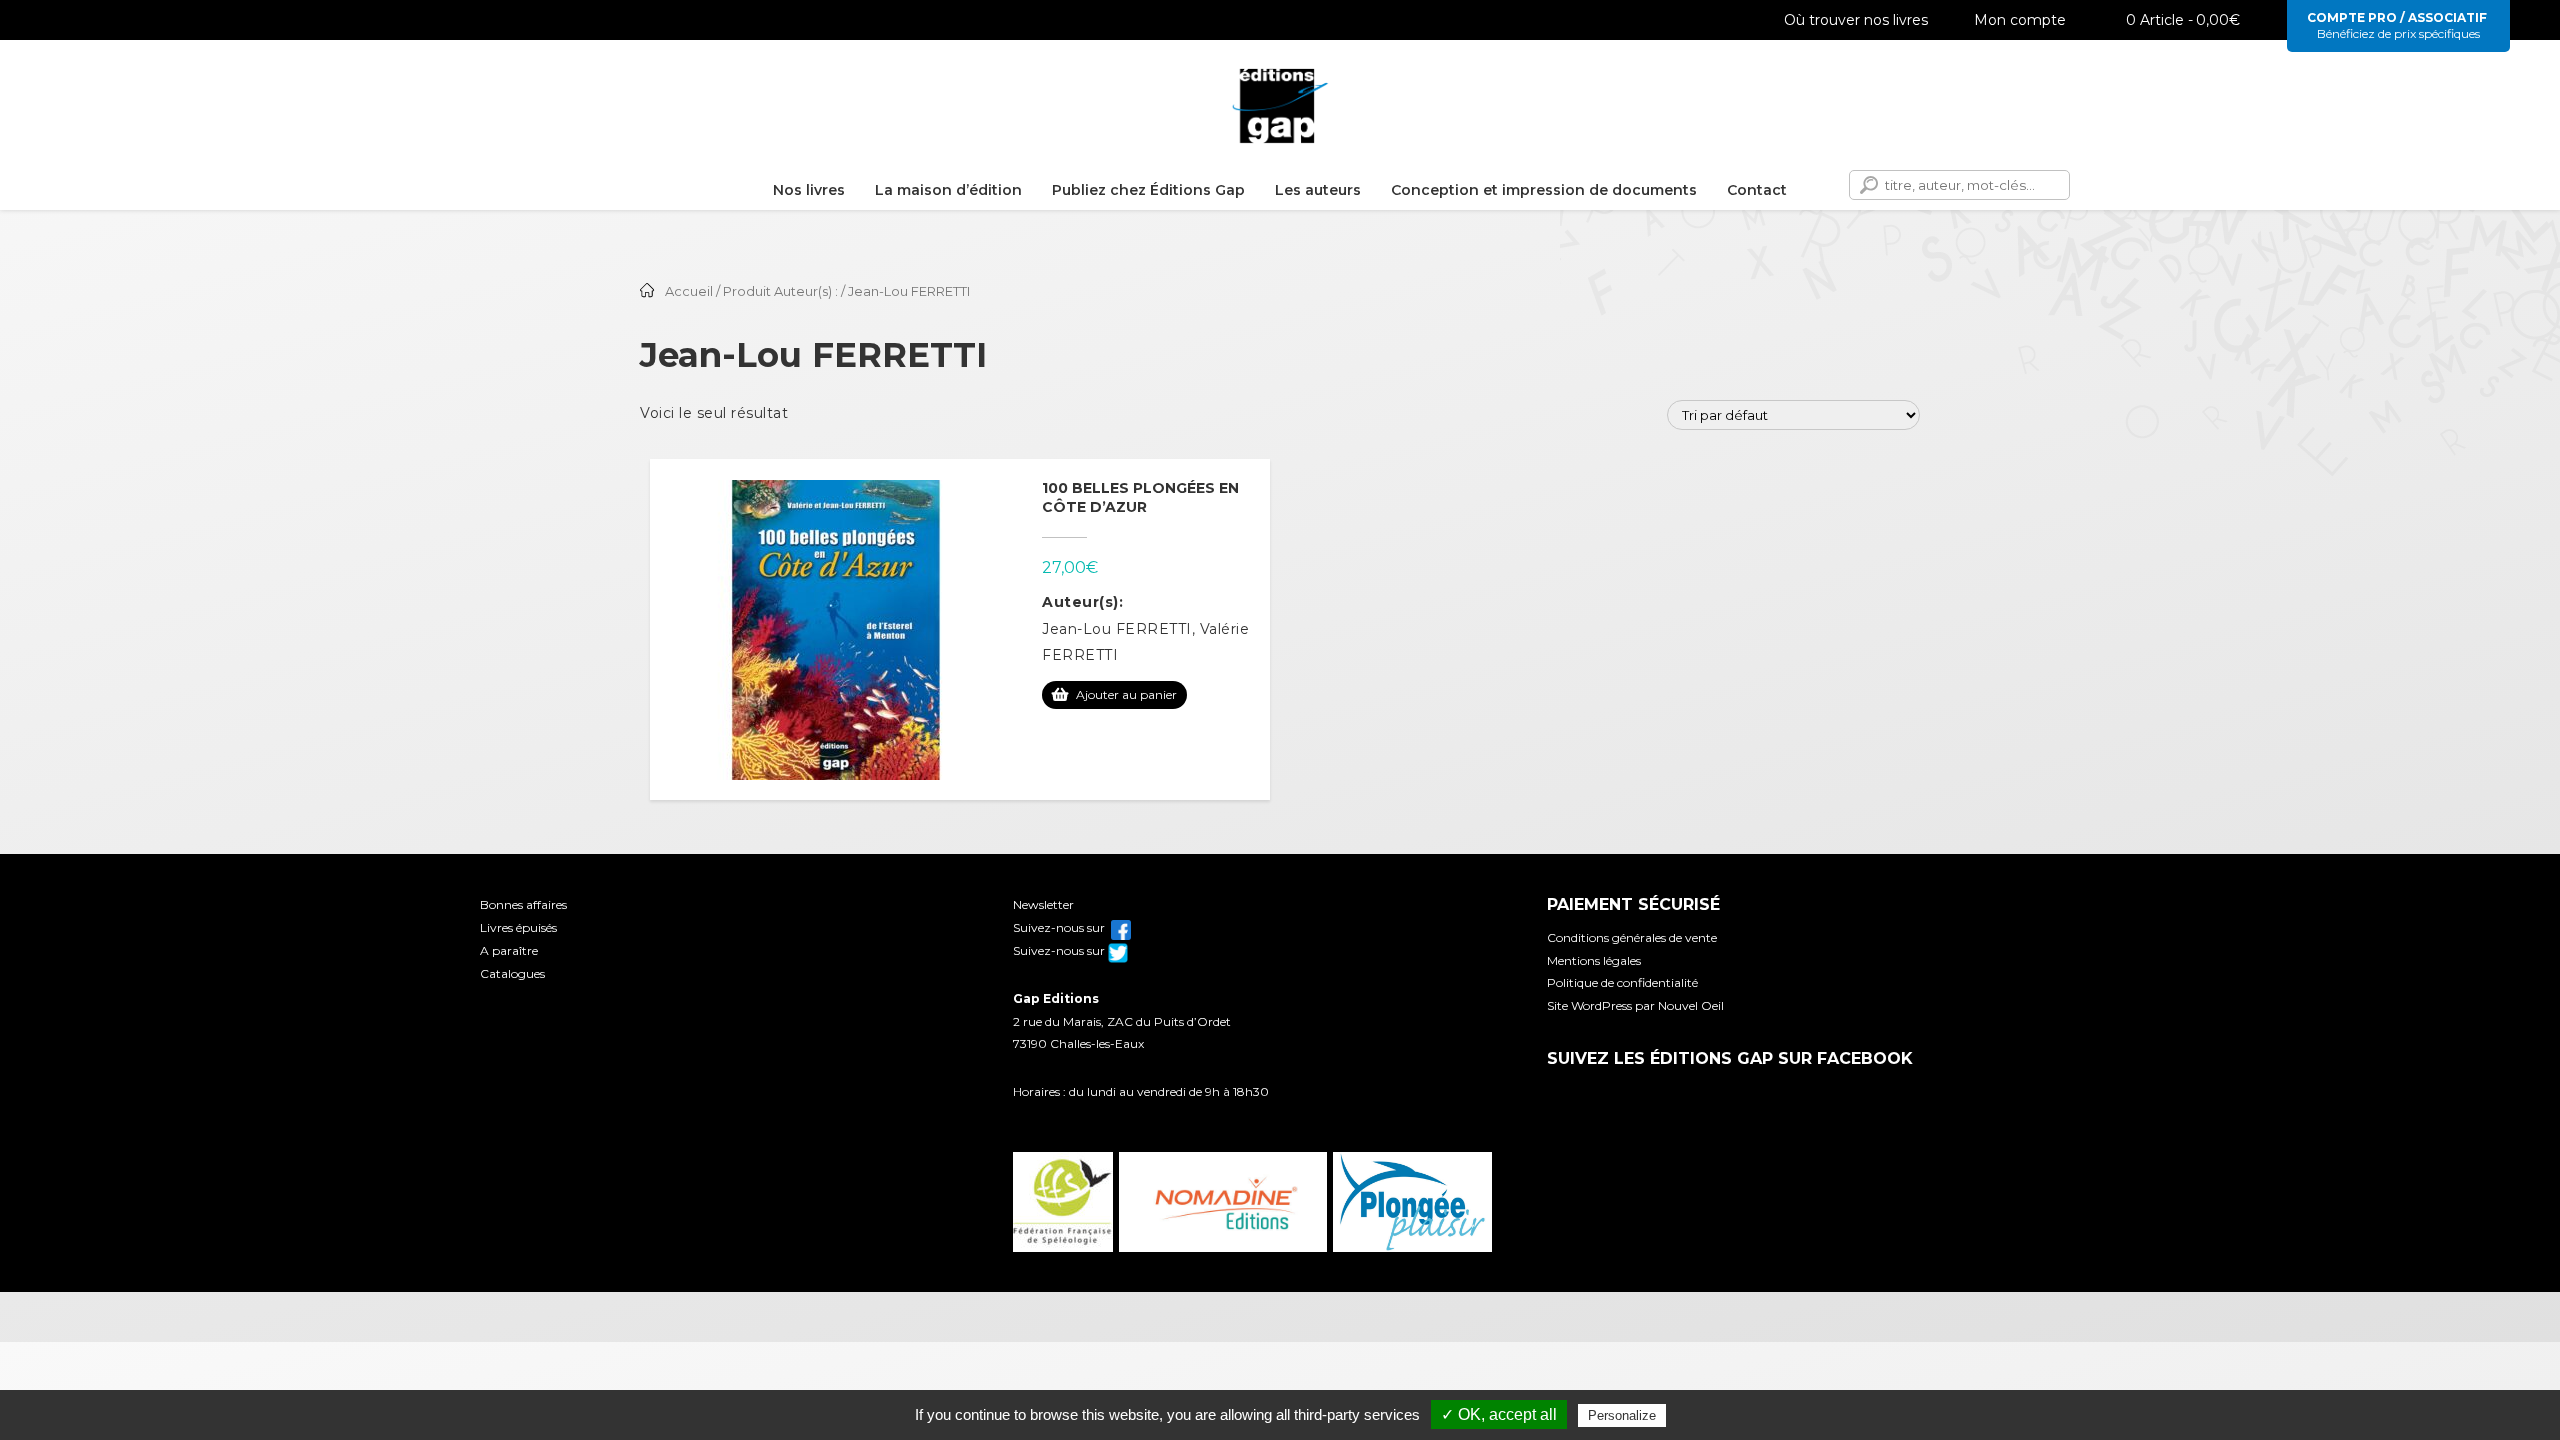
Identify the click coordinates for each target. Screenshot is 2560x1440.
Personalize (1622, 1415)
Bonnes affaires (523, 904)
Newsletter (1043, 904)
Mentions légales (1594, 960)
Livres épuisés (518, 927)
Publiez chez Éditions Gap (1148, 190)
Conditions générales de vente (1632, 937)
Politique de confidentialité (1622, 982)
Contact (1757, 190)
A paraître (509, 950)
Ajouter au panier (1126, 694)
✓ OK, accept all (1499, 1414)
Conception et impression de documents (1544, 190)
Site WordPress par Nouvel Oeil (1635, 1005)
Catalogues (512, 973)
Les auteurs (1318, 190)
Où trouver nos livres (1856, 20)
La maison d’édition (948, 190)
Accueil (689, 291)
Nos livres (809, 190)
